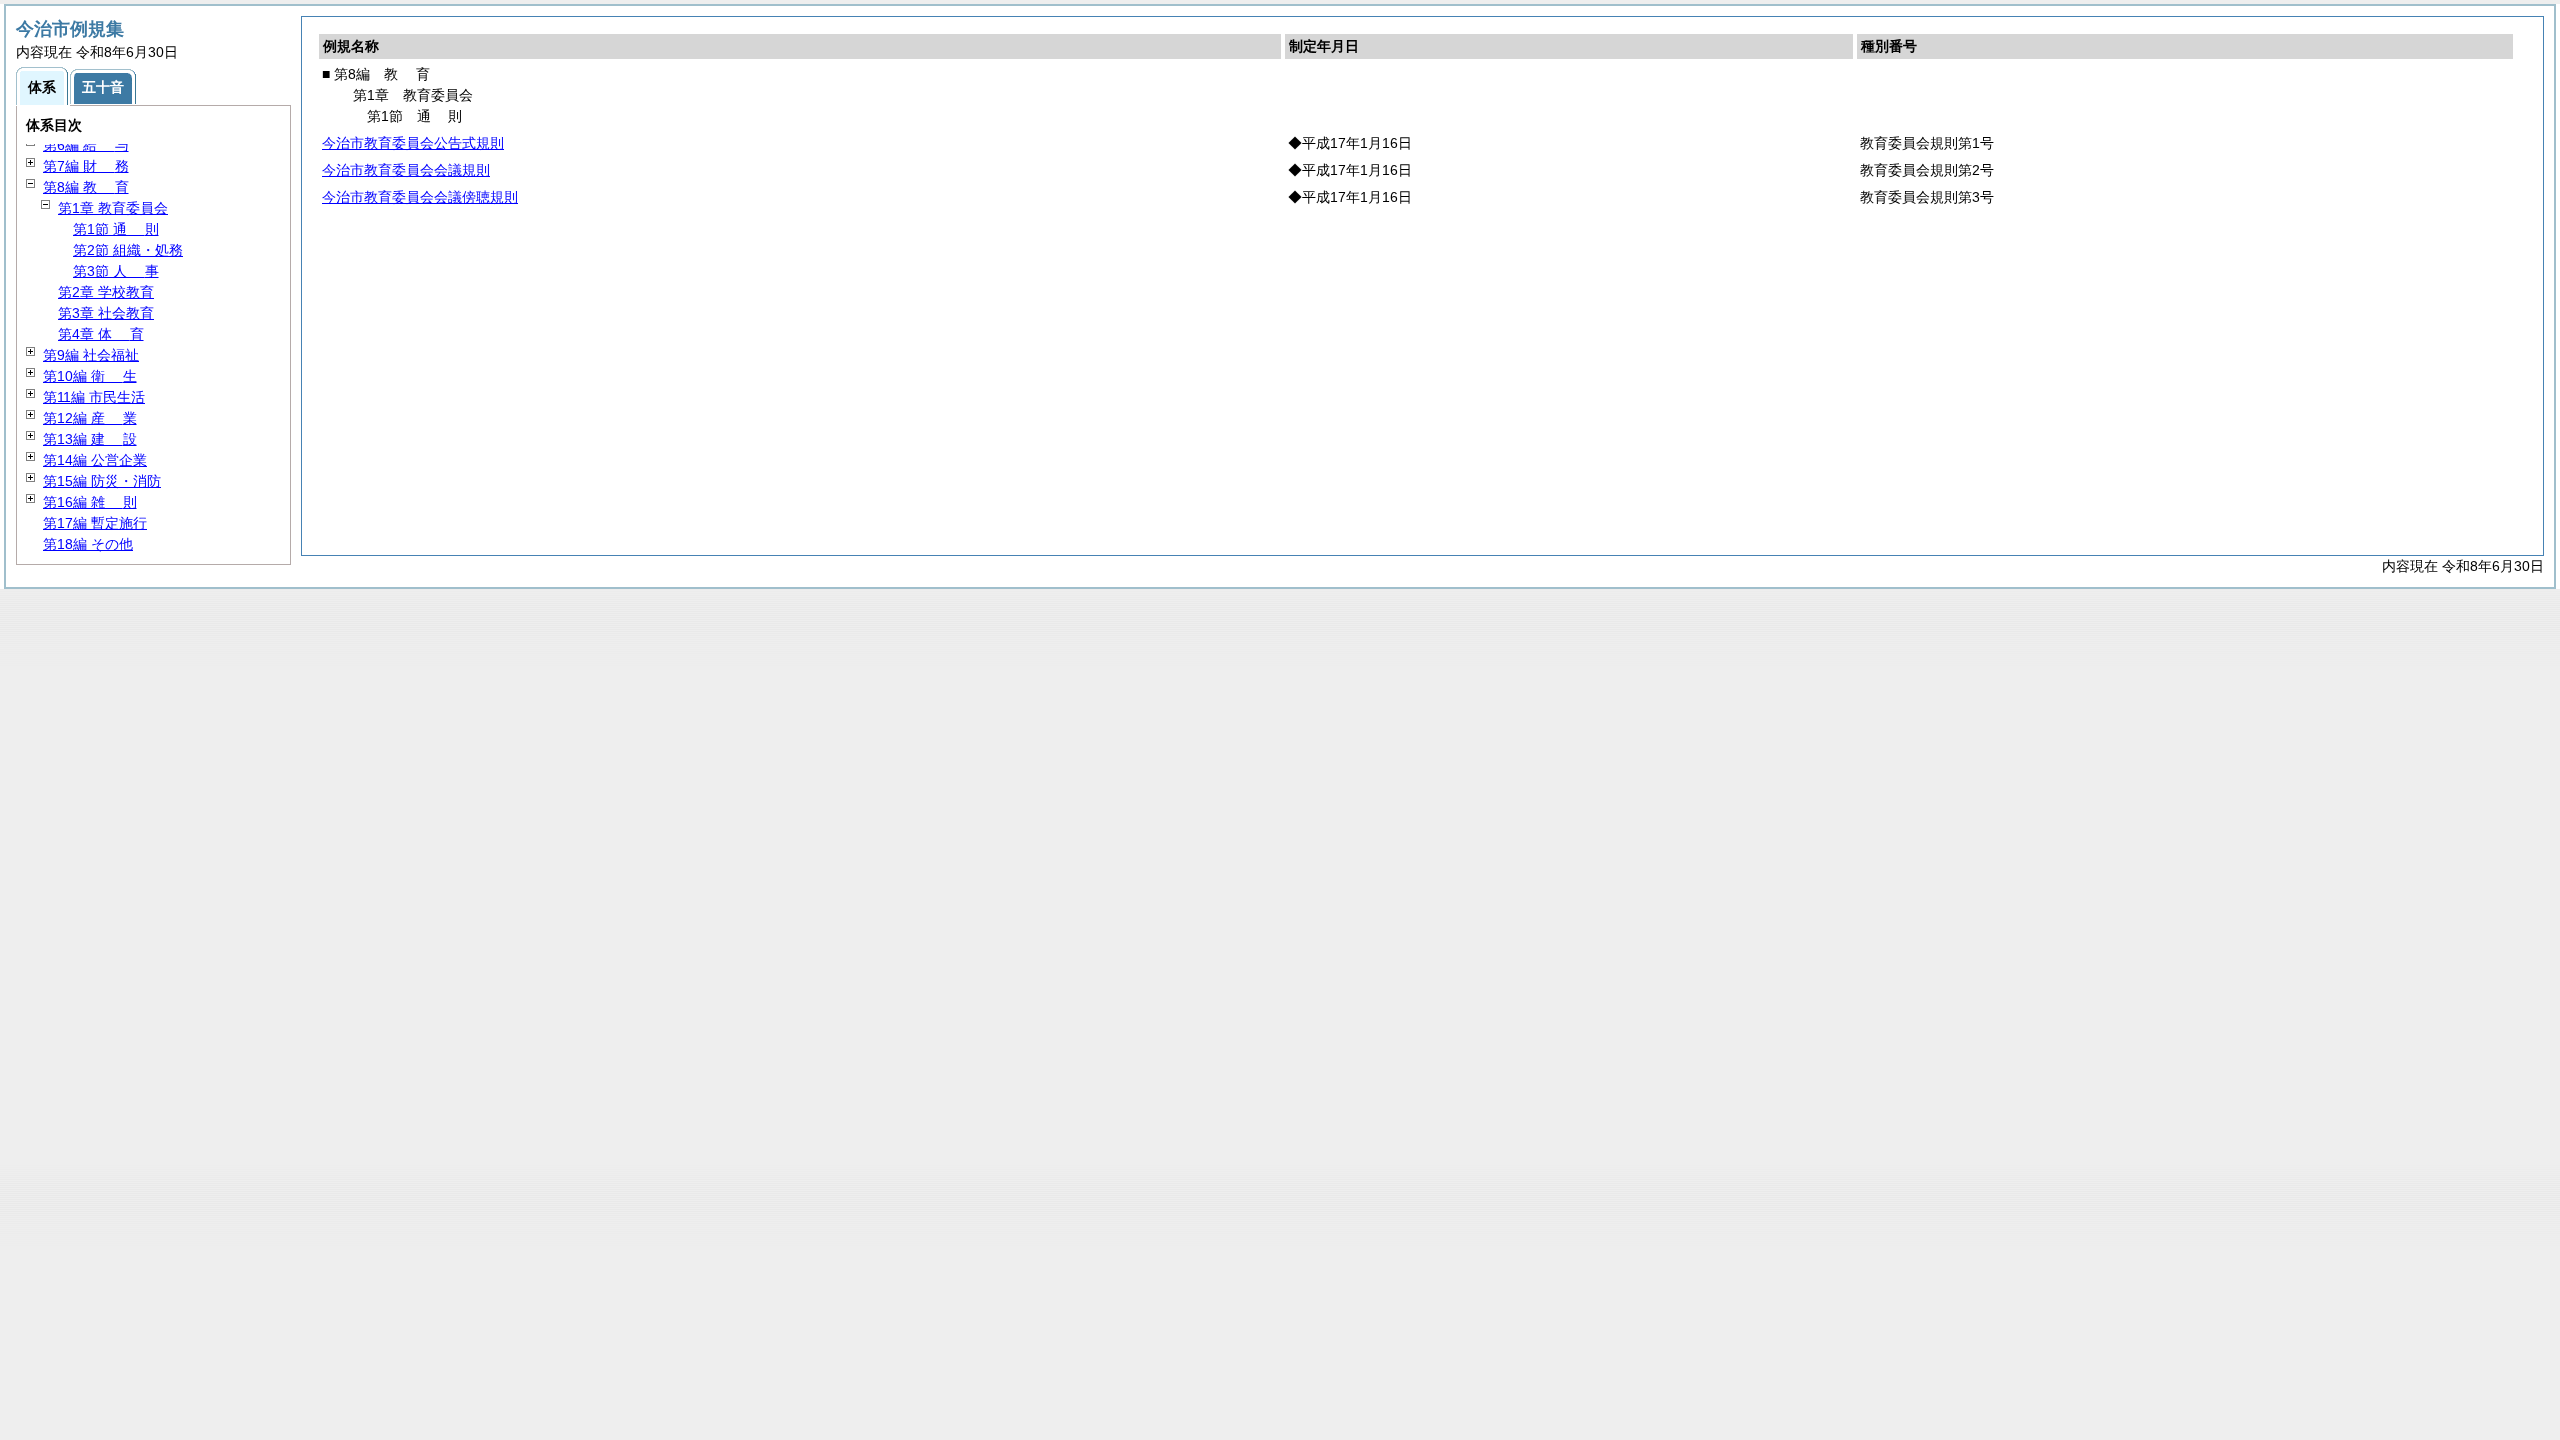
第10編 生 (90, 376)
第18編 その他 (88, 544)
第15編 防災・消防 (102, 481)
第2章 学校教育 (106, 292)
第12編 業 (90, 418)
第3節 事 (116, 271)
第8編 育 (86, 187)
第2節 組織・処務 (128, 250)
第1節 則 (116, 229)
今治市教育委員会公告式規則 (413, 143)
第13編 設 (90, 439)
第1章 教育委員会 (113, 208)
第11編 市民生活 (94, 397)
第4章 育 (101, 334)
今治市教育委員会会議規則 (406, 170)
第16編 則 (90, 502)
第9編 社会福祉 (91, 355)
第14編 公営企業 (95, 460)
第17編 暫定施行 (95, 523)
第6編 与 (86, 145)
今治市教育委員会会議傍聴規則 (420, 197)
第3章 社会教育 (106, 313)
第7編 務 (86, 166)
